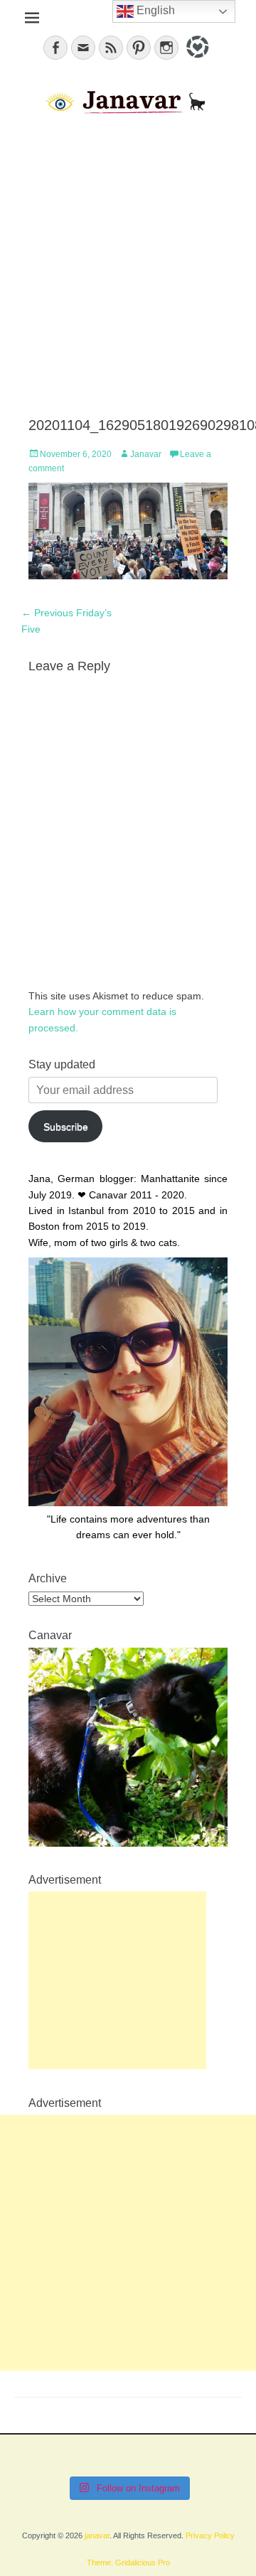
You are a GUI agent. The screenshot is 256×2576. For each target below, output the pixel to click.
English (154, 10)
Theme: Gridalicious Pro (128, 2562)
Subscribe (66, 1127)
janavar (97, 2535)
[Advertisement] (128, 267)
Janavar (146, 454)
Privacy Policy (210, 2535)
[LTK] (196, 60)
